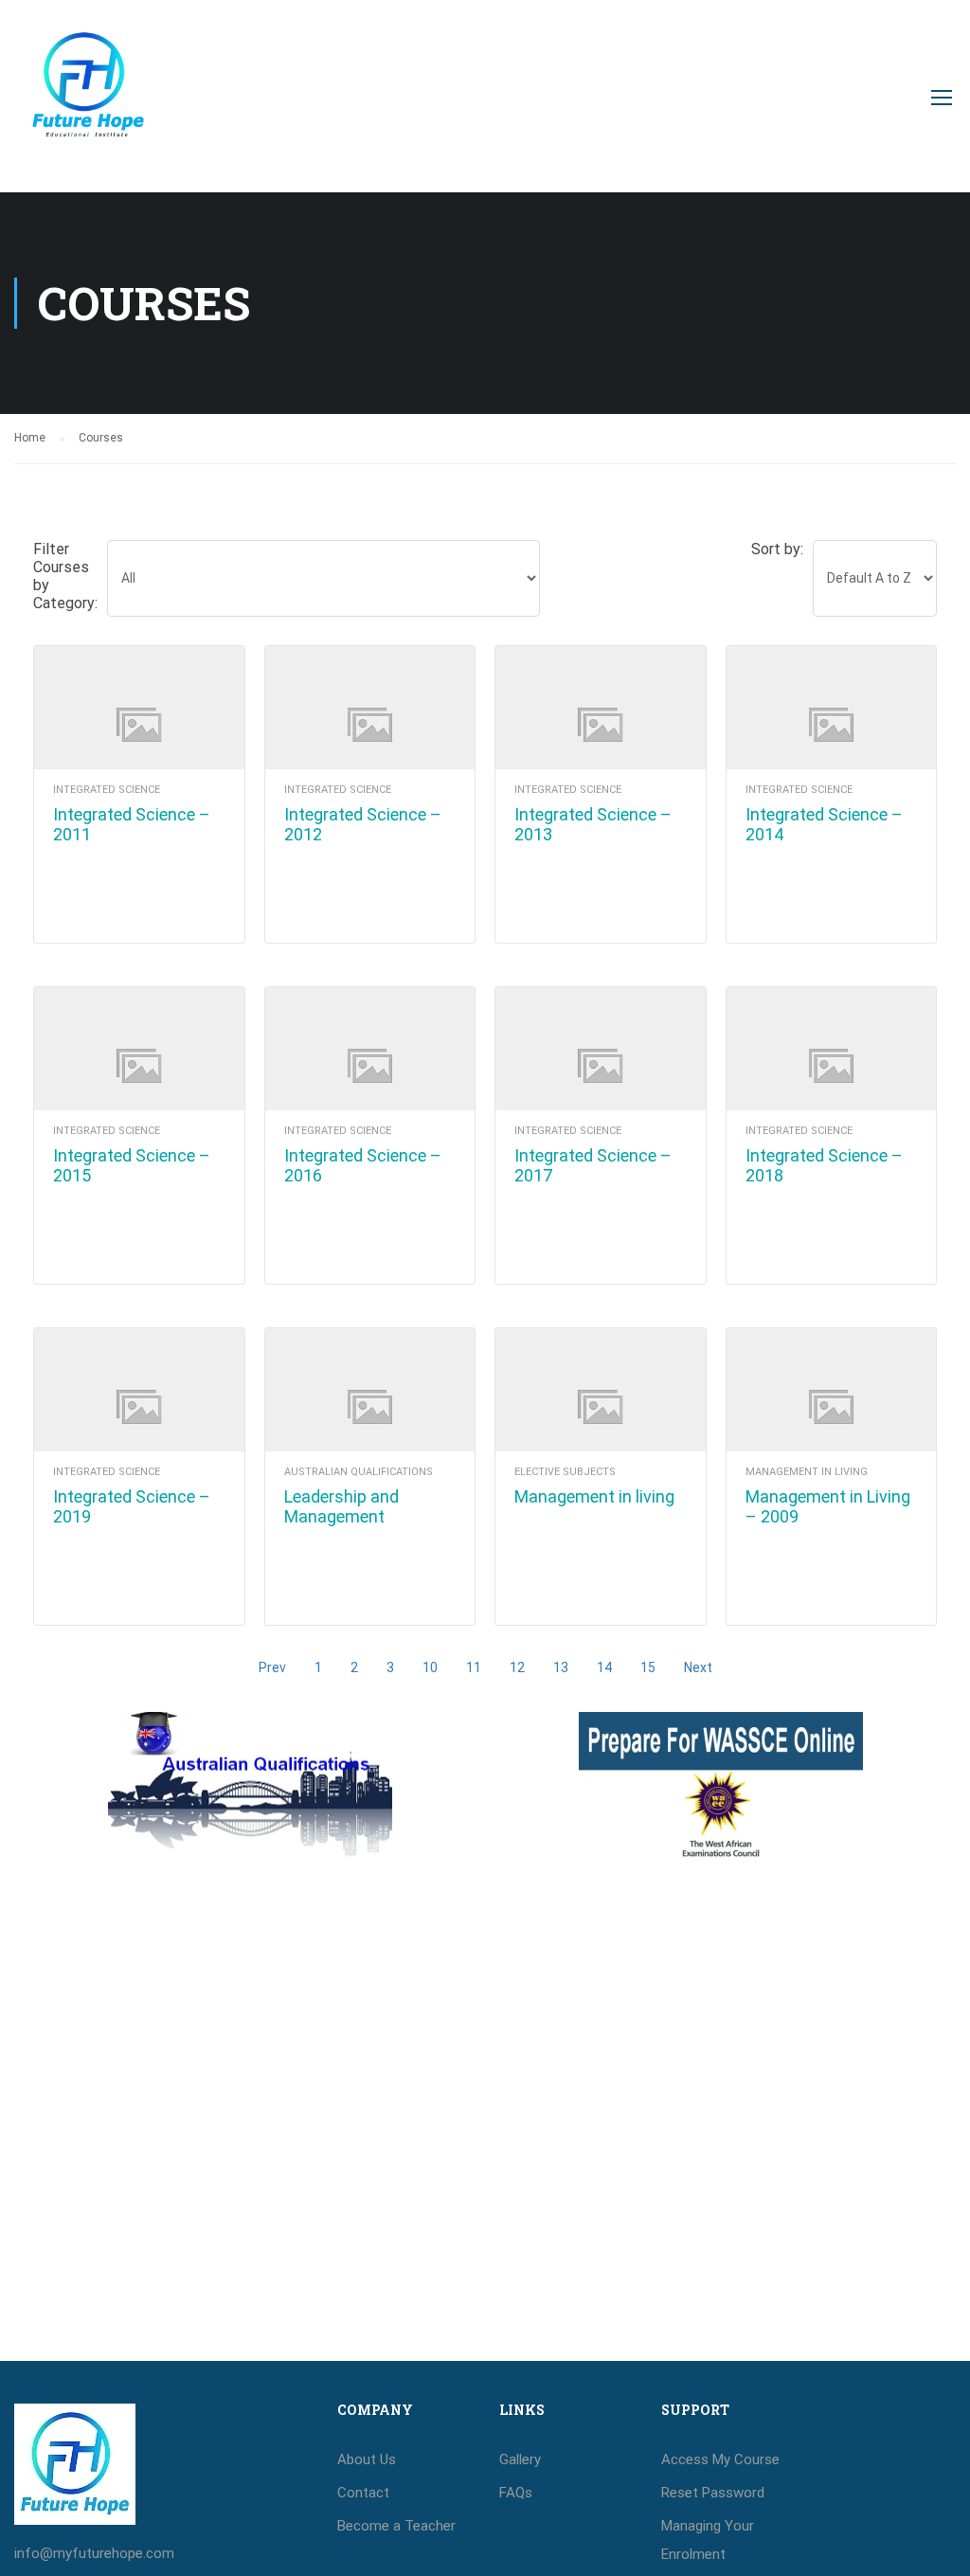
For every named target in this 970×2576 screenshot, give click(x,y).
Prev (272, 1667)
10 (430, 1667)
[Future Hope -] (87, 106)
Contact (363, 2493)
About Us (367, 2459)
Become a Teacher (396, 2526)
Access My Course (720, 2459)
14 (604, 1667)
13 (561, 1667)
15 (648, 1667)
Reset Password (713, 2493)
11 (474, 1667)
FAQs (516, 2493)
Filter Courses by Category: (65, 576)
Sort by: (777, 549)
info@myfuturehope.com (94, 2553)
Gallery (520, 2459)
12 (517, 1667)
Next (698, 1667)
